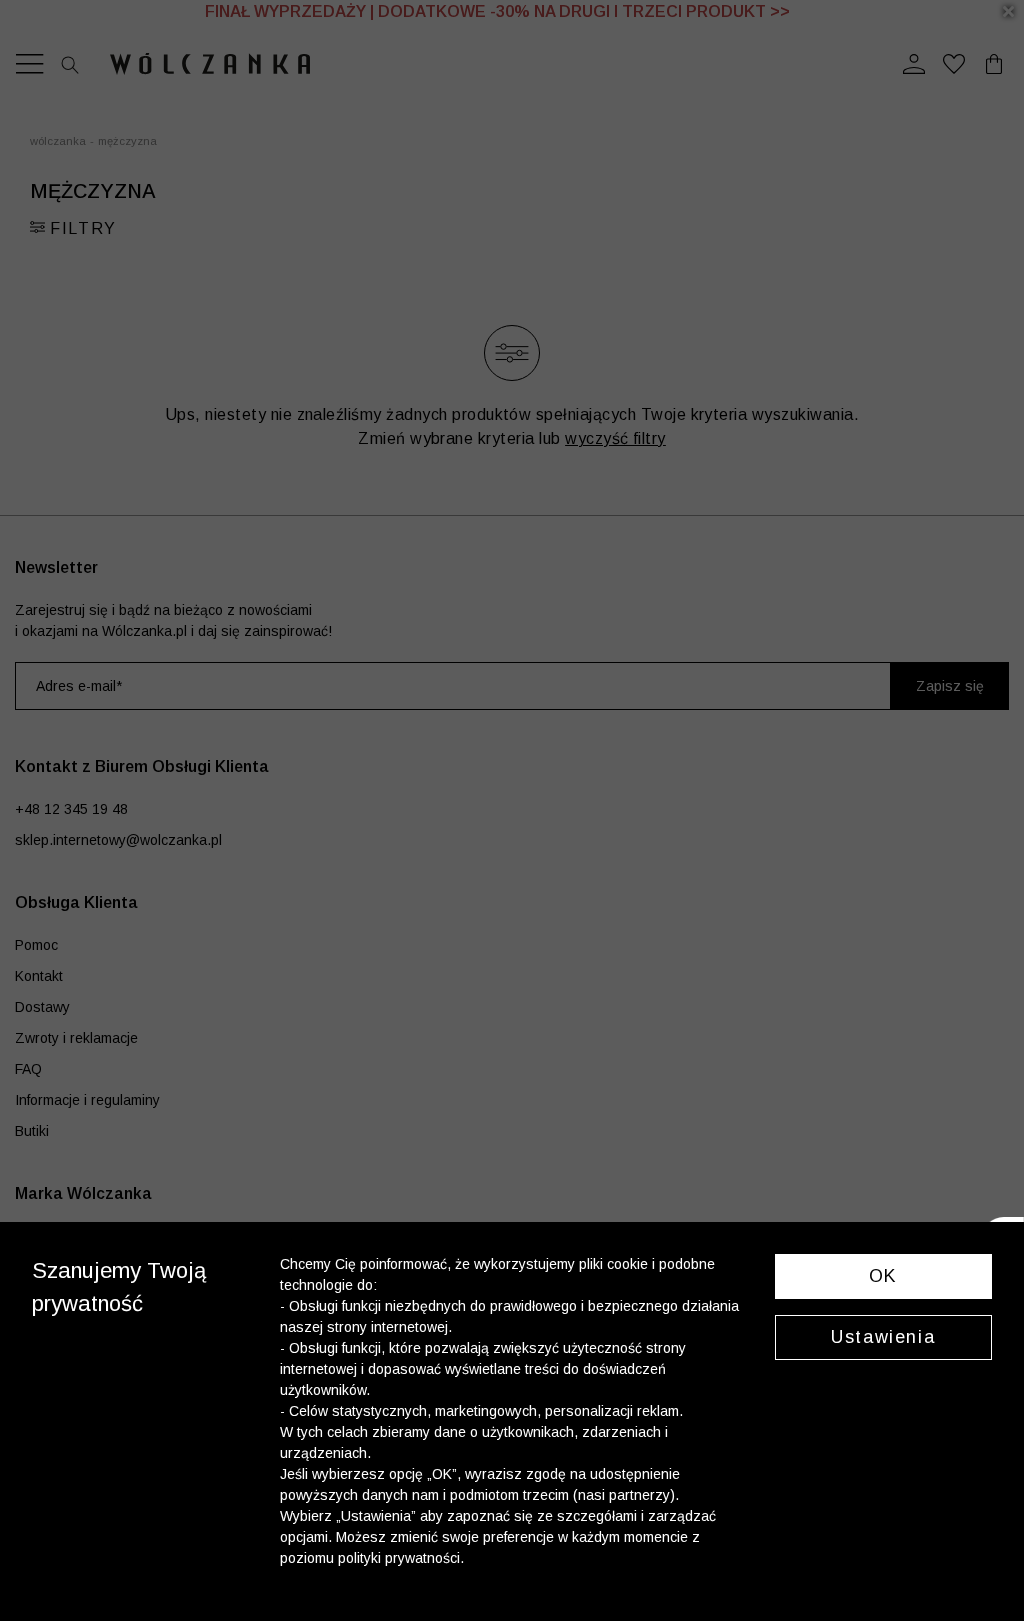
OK (883, 1276)
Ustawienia (883, 1337)
